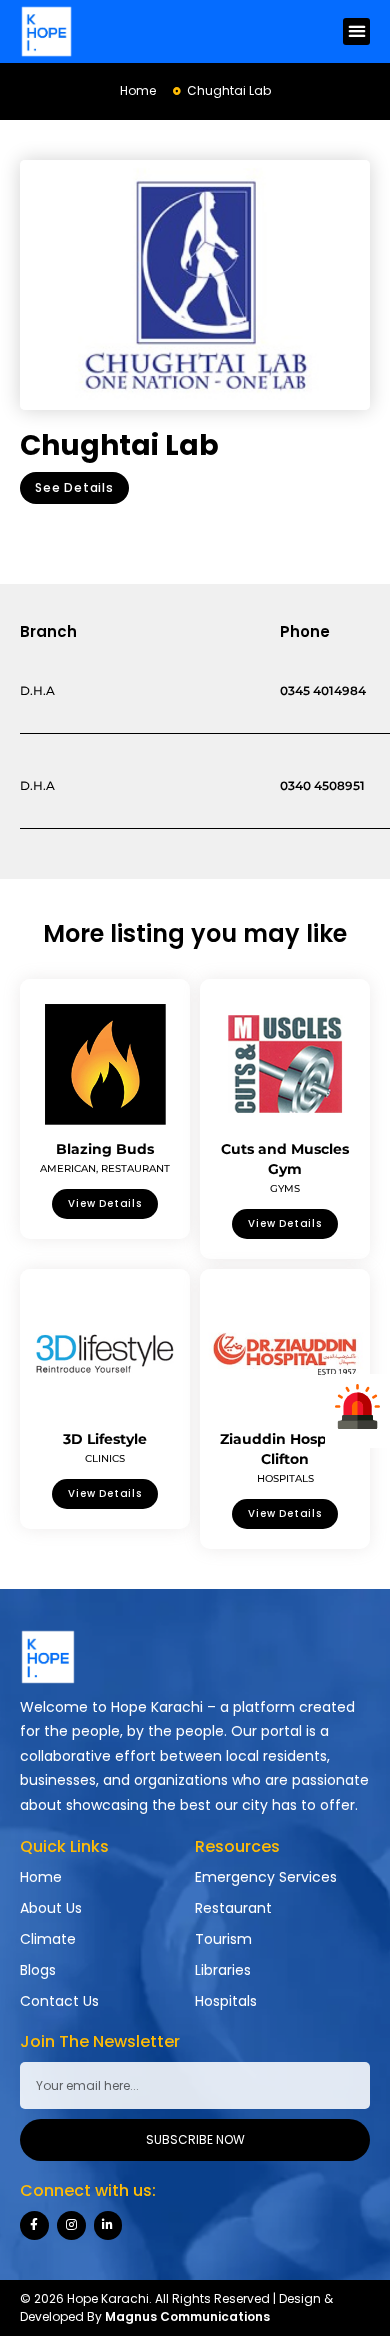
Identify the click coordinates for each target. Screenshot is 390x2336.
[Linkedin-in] (108, 2225)
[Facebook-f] (34, 2225)
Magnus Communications (187, 2316)
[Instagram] (71, 2225)
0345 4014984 (323, 690)
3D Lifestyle (105, 1439)
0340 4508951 (322, 785)
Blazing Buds (105, 1149)
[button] (356, 31)
